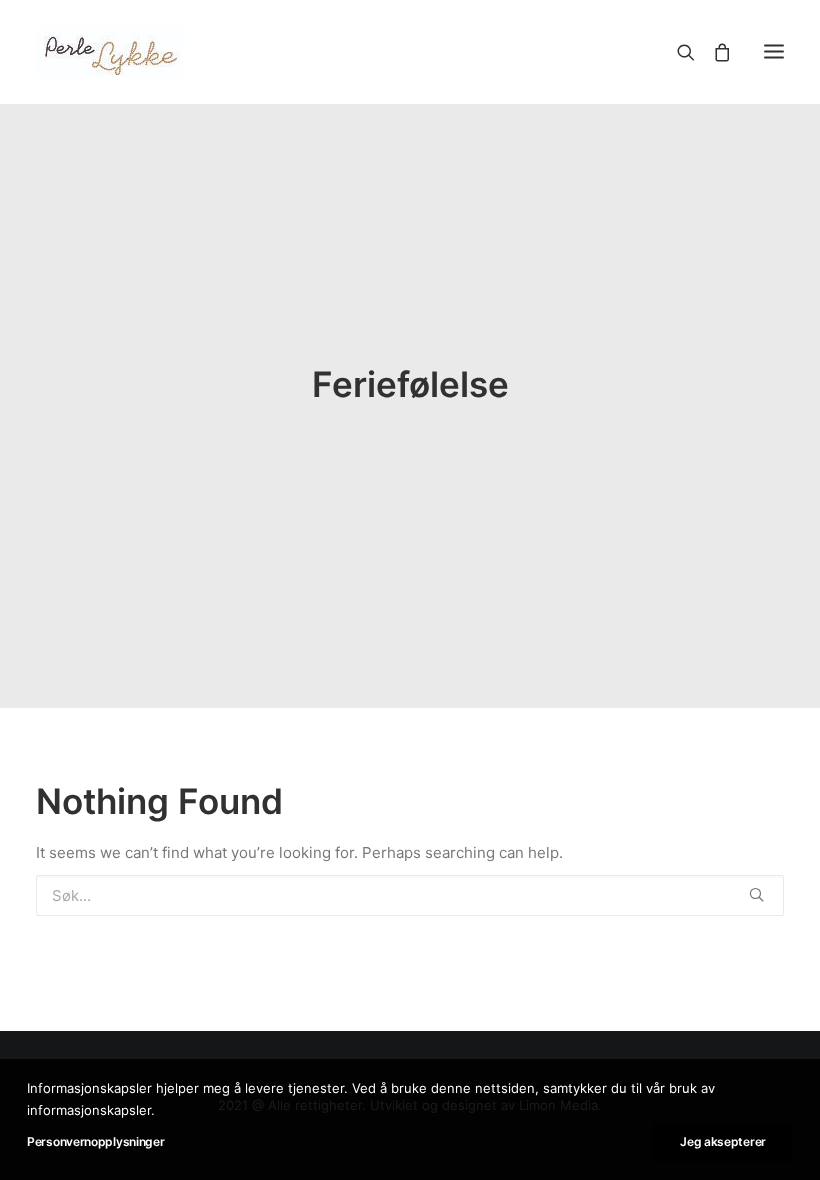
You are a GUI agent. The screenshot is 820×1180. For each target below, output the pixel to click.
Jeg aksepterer (723, 1141)
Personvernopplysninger (95, 1141)
